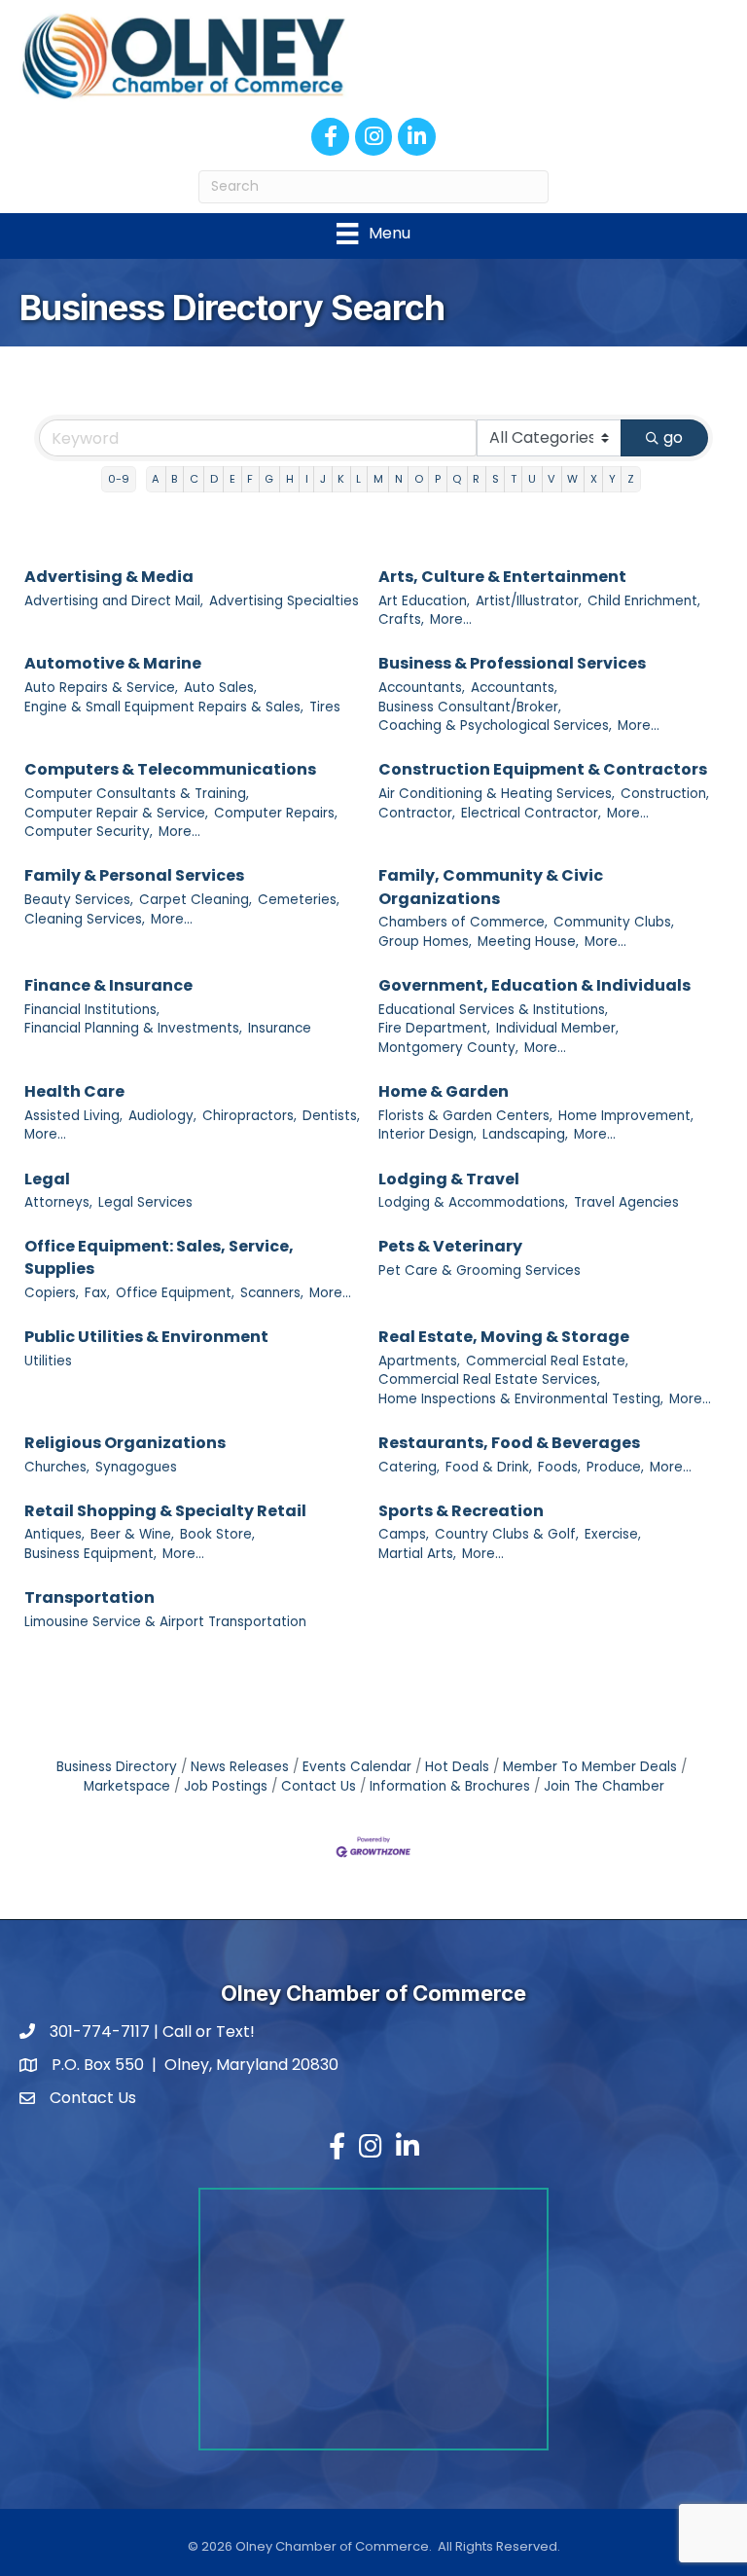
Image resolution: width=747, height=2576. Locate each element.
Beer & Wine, (132, 1534)
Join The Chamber (604, 1786)
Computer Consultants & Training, (137, 794)
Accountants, (422, 688)
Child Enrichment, (644, 601)
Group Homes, (425, 942)
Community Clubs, (614, 922)
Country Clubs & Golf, (507, 1534)
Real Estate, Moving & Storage (504, 1337)
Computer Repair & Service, (116, 813)
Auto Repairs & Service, (101, 688)
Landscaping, (525, 1134)
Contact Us (319, 1786)
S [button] (496, 479)
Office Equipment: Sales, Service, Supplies (159, 1257)
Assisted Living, (73, 1116)
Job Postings (226, 1786)
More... (451, 619)
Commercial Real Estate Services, (489, 1379)
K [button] (341, 479)
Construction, (665, 794)
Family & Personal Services (134, 875)
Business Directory (117, 1767)
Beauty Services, (79, 900)
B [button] (174, 479)
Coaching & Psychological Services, (495, 726)
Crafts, (401, 619)
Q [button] (457, 479)
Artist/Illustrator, (529, 601)
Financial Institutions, (92, 1010)
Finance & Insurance (108, 985)
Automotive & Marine (113, 663)
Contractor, (417, 813)
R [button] (476, 479)
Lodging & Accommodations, (473, 1202)
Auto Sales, (220, 688)
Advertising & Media (109, 577)
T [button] (514, 479)
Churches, (57, 1467)
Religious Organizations (125, 1443)
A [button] (156, 479)
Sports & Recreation (461, 1511)
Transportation (89, 1597)
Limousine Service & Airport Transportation (165, 1622)
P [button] (438, 479)
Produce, (615, 1467)
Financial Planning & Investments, (133, 1028)
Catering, (409, 1467)
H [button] (290, 479)
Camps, (404, 1534)
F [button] (250, 479)
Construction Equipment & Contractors (543, 769)
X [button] (594, 479)
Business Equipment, (90, 1554)
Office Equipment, (175, 1293)
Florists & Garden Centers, (465, 1116)
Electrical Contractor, (531, 813)
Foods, (559, 1467)
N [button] (399, 479)
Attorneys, (58, 1202)
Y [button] (612, 479)
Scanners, (272, 1293)
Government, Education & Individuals (534, 985)
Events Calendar (357, 1767)
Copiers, (52, 1293)
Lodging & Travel (449, 1179)
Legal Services (145, 1202)
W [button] (572, 479)
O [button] (419, 479)
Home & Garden (444, 1091)
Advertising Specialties (284, 601)
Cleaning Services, (85, 919)
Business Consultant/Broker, (470, 707)
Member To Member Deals (590, 1767)
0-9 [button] (119, 479)
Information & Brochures (450, 1786)
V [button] (551, 479)
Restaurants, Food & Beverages (509, 1443)
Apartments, (419, 1361)
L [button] (358, 479)
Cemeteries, (299, 900)
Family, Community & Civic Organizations (491, 887)
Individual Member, (557, 1028)
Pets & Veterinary (450, 1246)
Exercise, (613, 1534)
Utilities (48, 1361)
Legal (47, 1179)
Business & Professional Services (512, 663)
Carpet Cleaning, (196, 900)
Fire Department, (434, 1028)
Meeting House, (528, 942)
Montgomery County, (448, 1048)
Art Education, (424, 601)
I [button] (307, 479)
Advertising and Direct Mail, (114, 601)
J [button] (323, 479)
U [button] (532, 479)
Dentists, (331, 1116)
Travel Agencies (626, 1202)
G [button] (269, 479)
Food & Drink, (489, 1467)
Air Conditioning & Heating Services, (497, 794)
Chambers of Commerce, (463, 922)
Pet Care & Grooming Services (480, 1270)
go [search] (673, 437)
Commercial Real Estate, (547, 1361)
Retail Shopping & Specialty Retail (165, 1511)
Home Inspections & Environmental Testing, (521, 1399)
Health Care (74, 1091)
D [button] (214, 479)
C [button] (194, 479)
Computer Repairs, (276, 813)
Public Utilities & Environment (146, 1337)
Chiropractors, (249, 1116)
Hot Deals (457, 1767)
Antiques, (54, 1534)
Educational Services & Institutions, (493, 1010)
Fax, (97, 1293)
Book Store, (217, 1534)
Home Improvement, (626, 1116)
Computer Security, (89, 832)
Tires (325, 707)
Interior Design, (427, 1134)
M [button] (378, 479)
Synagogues (136, 1467)
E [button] (232, 479)
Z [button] (631, 479)
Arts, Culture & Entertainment (502, 577)
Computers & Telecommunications (170, 769)
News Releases (240, 1767)
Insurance (280, 1028)
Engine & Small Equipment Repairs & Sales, (164, 707)
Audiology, (162, 1116)
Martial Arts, (417, 1554)
